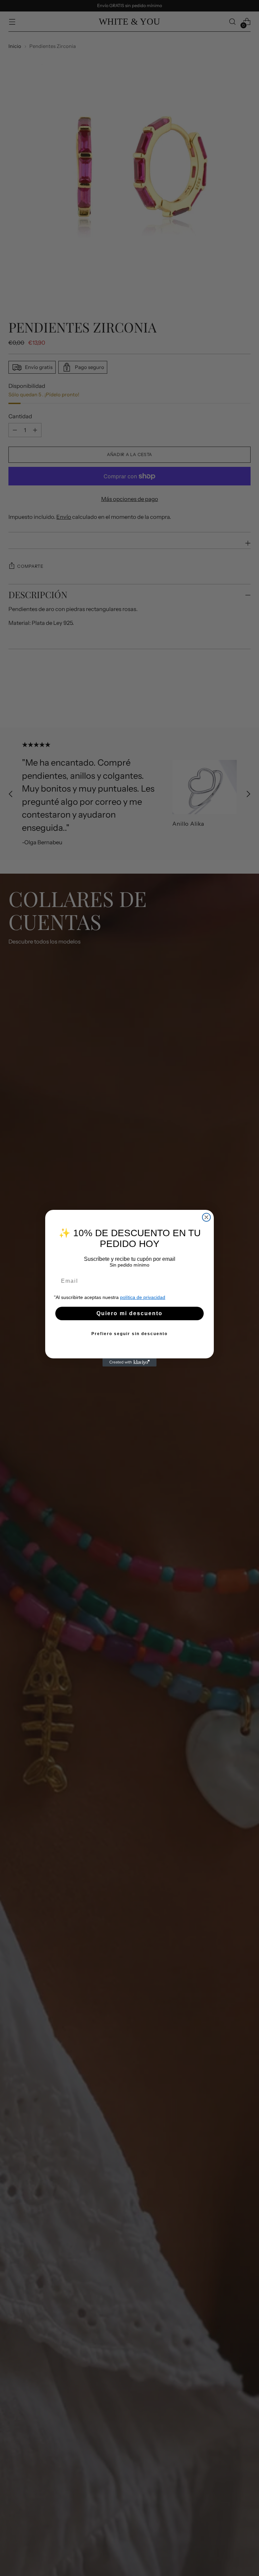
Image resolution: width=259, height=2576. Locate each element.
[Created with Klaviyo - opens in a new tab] (129, 1362)
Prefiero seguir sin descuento (129, 1334)
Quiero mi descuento (129, 1313)
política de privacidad (143, 1297)
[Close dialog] (206, 1217)
